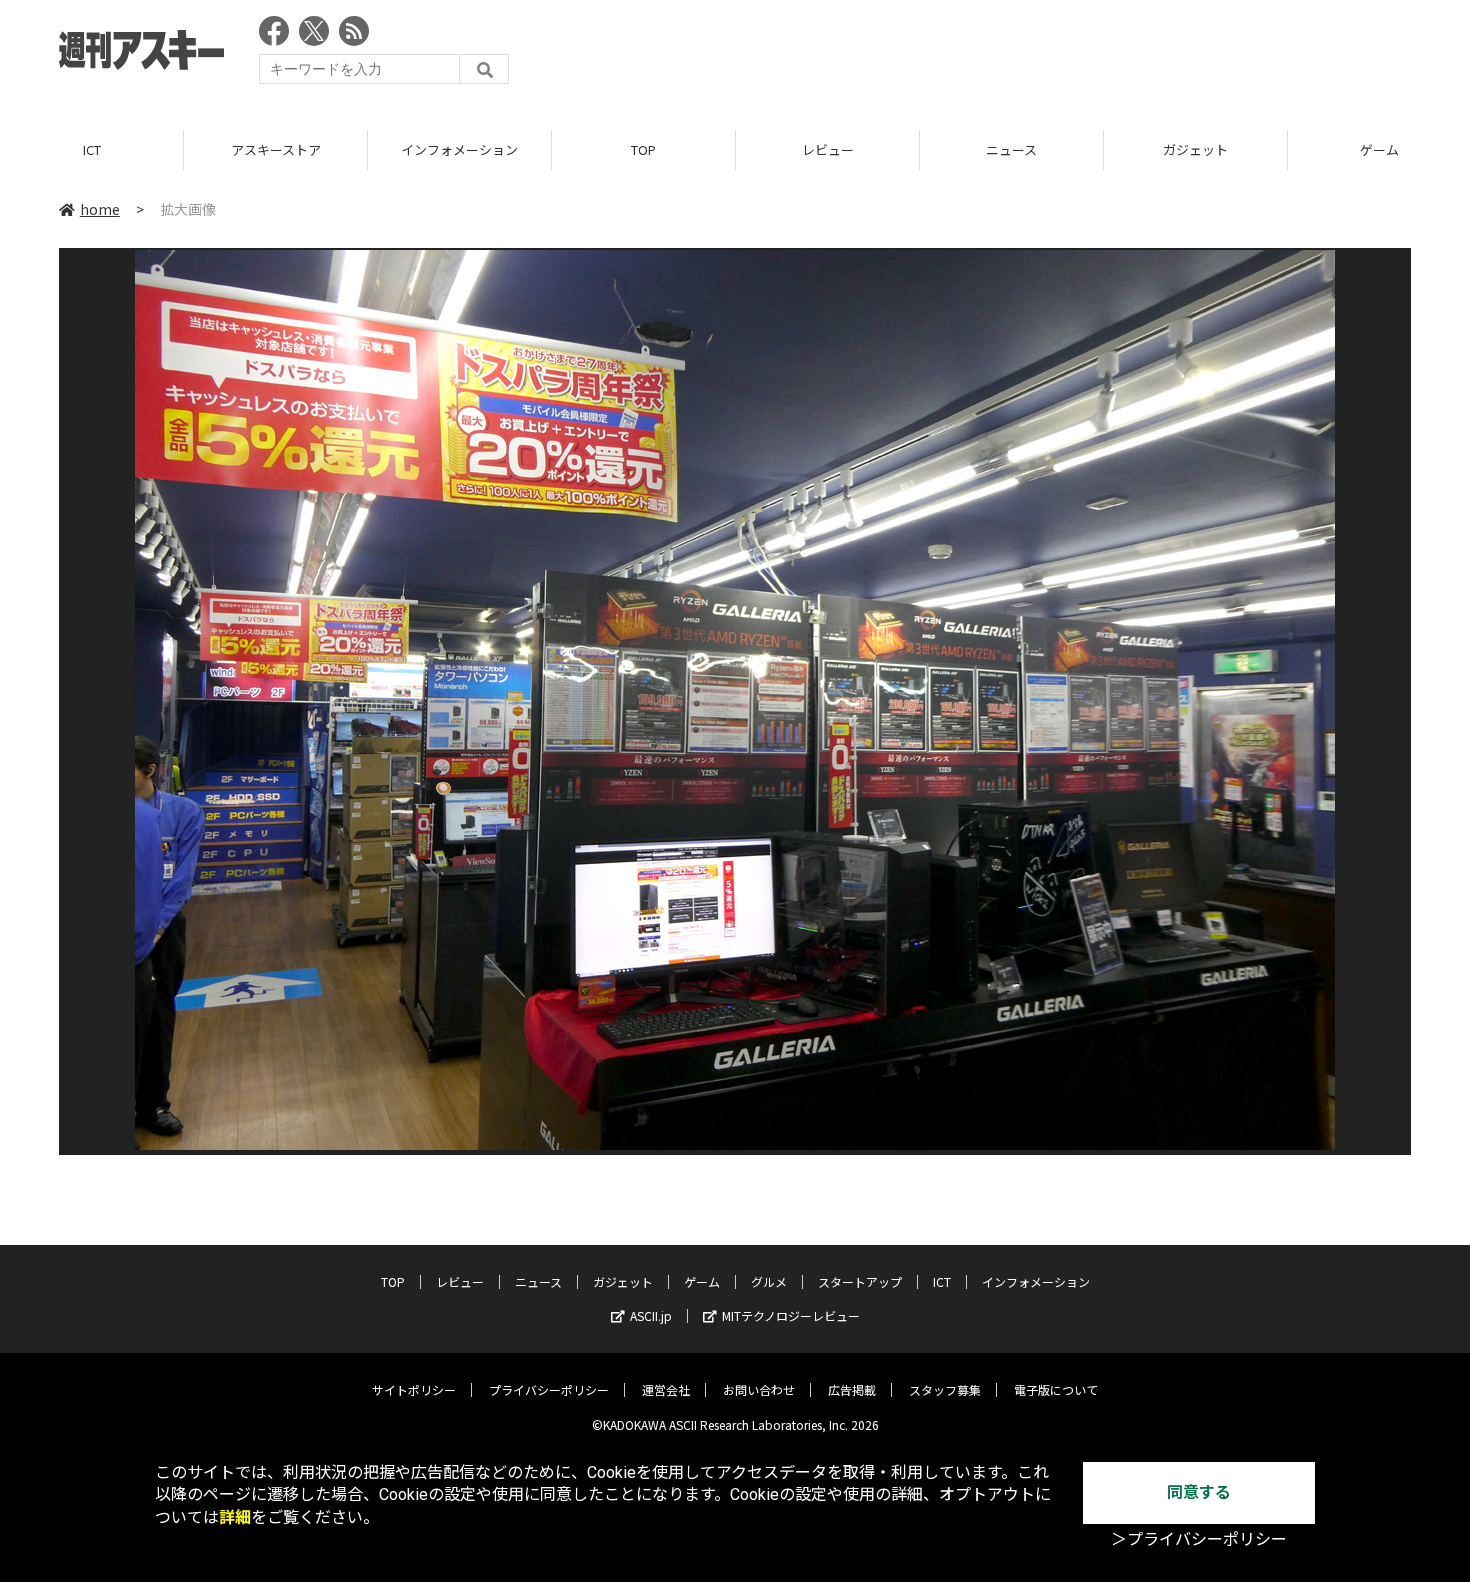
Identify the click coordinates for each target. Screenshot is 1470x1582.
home (100, 209)
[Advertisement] (1047, 55)
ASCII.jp (651, 1315)
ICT (92, 149)
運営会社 (666, 1389)
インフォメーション (459, 149)
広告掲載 (852, 1389)
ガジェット (1195, 149)
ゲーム (702, 1281)
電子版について (1056, 1389)
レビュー (828, 149)
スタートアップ (860, 1281)
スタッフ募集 (945, 1389)
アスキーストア (276, 149)
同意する (1199, 1492)
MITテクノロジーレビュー (791, 1315)
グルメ (769, 1281)
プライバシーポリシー (549, 1389)
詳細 (235, 1517)
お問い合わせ (759, 1389)
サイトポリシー (414, 1389)
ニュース (1011, 149)
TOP (643, 149)
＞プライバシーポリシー (1199, 1539)
